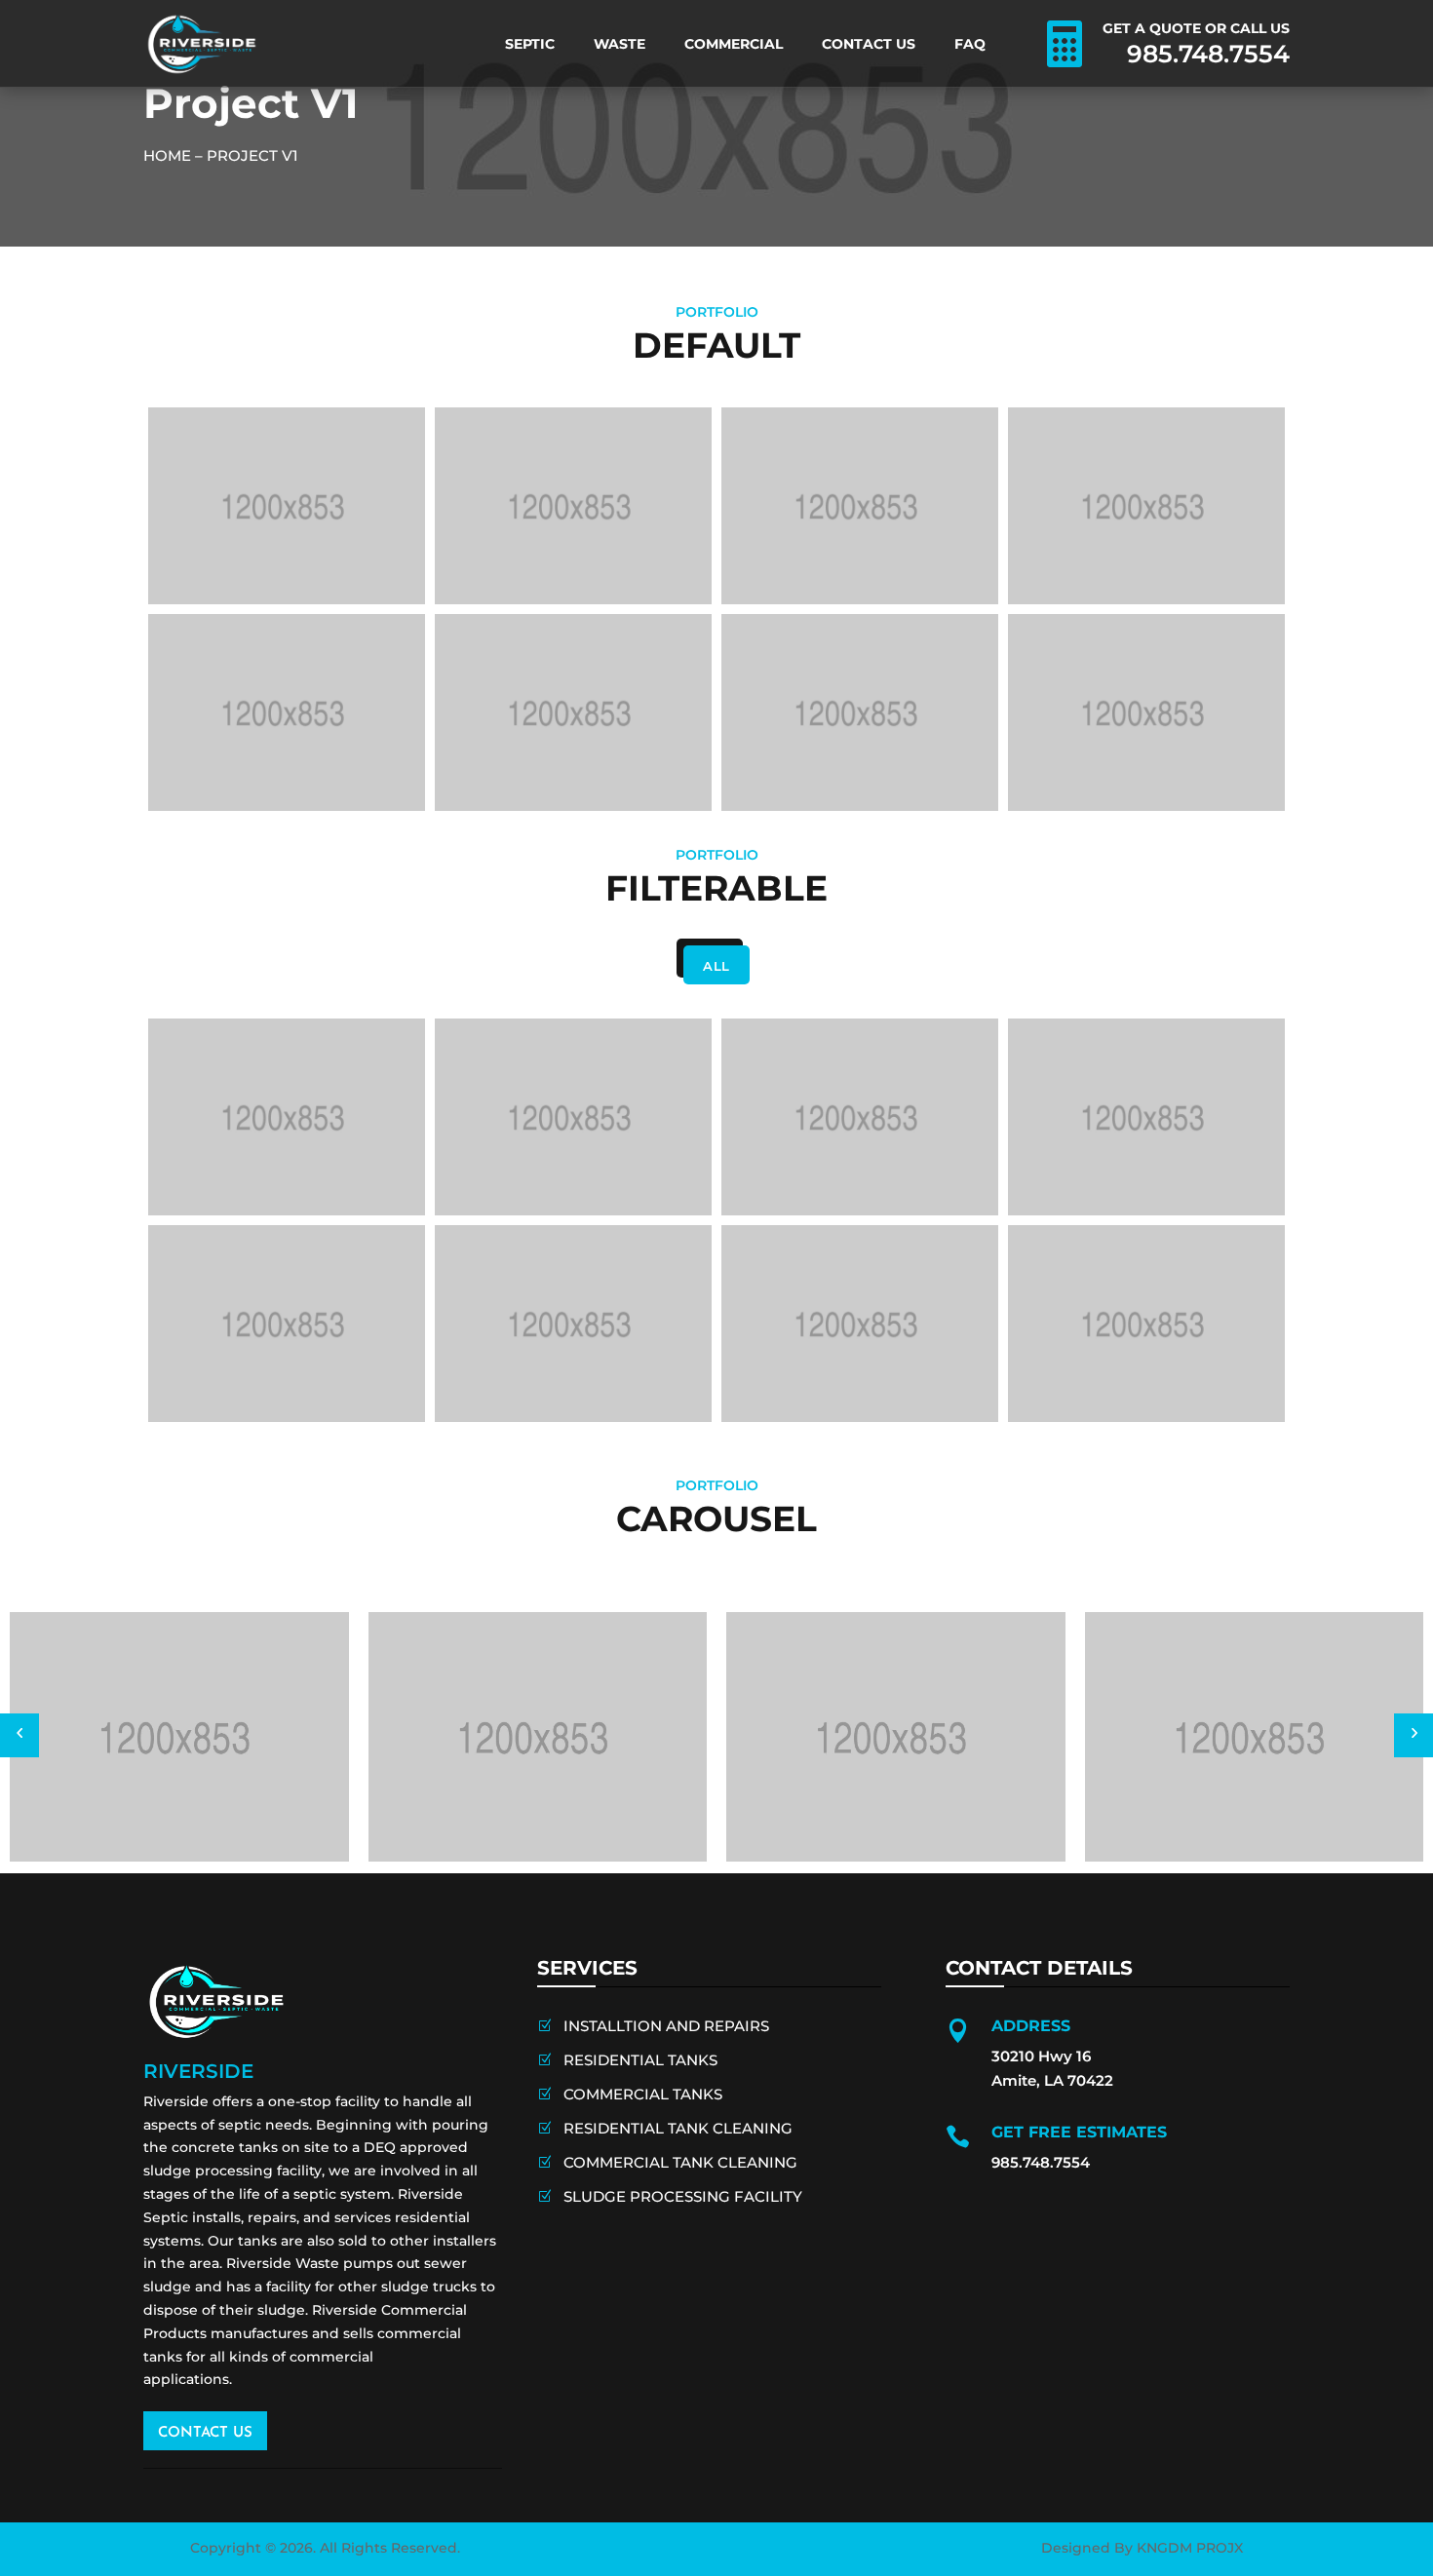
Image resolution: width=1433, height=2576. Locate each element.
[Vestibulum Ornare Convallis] (573, 712)
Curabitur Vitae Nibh (793, 783)
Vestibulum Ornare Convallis (541, 783)
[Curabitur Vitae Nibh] (860, 712)
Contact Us (869, 44)
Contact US (205, 2433)
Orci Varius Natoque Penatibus (838, 576)
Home (167, 155)
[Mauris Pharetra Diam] (1146, 712)
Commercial (734, 44)
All (716, 966)
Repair (440, 541)
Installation (1029, 541)
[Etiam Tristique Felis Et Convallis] (1146, 506)
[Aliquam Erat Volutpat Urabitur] (287, 506)
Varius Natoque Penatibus (531, 576)
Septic (530, 44)
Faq (970, 44)
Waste (620, 44)
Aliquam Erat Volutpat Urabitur (265, 576)
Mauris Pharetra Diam (1085, 783)
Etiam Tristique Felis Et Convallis (1132, 576)
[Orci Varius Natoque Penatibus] (860, 506)
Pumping (164, 541)
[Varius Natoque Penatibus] (573, 506)
